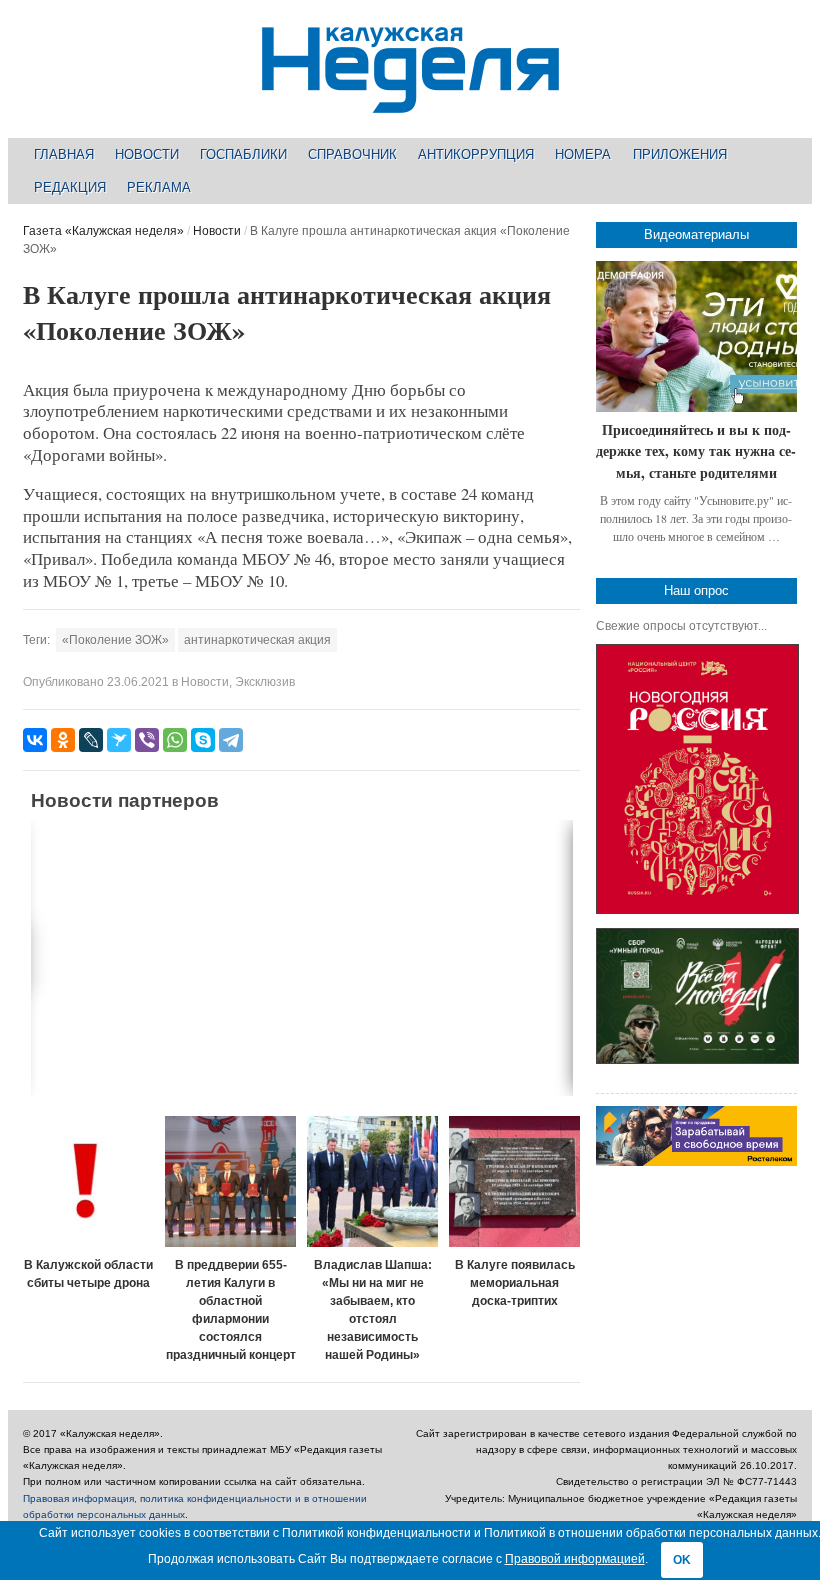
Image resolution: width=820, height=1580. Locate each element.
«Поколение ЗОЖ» (115, 640)
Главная (64, 154)
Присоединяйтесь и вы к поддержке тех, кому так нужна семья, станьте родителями (696, 451)
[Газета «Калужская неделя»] (410, 101)
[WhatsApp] (175, 740)
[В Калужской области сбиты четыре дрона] (88, 1181)
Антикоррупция (476, 154)
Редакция (70, 187)
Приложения (680, 154)
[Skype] (203, 740)
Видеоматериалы (696, 234)
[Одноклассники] (63, 740)
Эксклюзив (265, 682)
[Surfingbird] (119, 740)
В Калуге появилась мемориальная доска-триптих (515, 1283)
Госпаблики (243, 154)
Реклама (159, 187)
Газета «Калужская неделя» (103, 231)
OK (682, 1560)
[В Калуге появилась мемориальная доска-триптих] (514, 1181)
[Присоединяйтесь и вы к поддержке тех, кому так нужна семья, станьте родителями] (696, 336)
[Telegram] (231, 740)
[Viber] (147, 740)
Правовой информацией (575, 1559)
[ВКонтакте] (35, 740)
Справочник (352, 154)
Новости (147, 154)
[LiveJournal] (91, 740)
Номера (583, 154)
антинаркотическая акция (257, 640)
